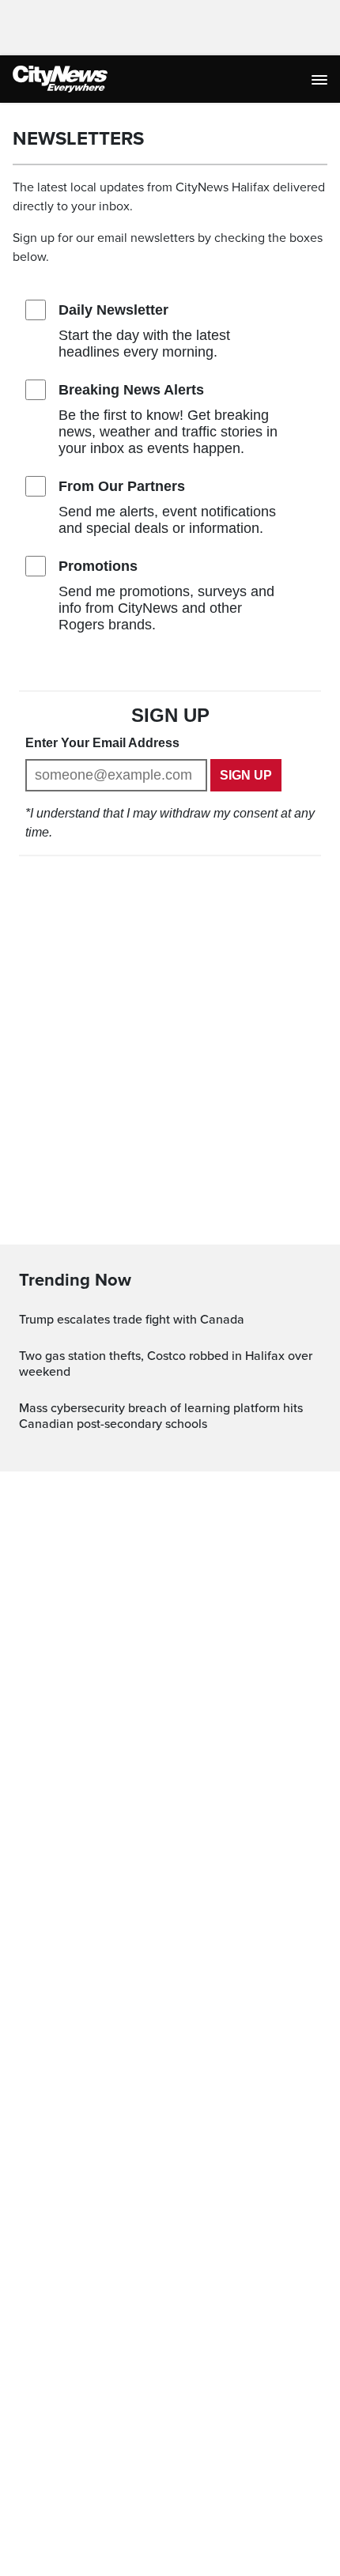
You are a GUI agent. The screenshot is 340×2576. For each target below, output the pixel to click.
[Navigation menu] (321, 79)
